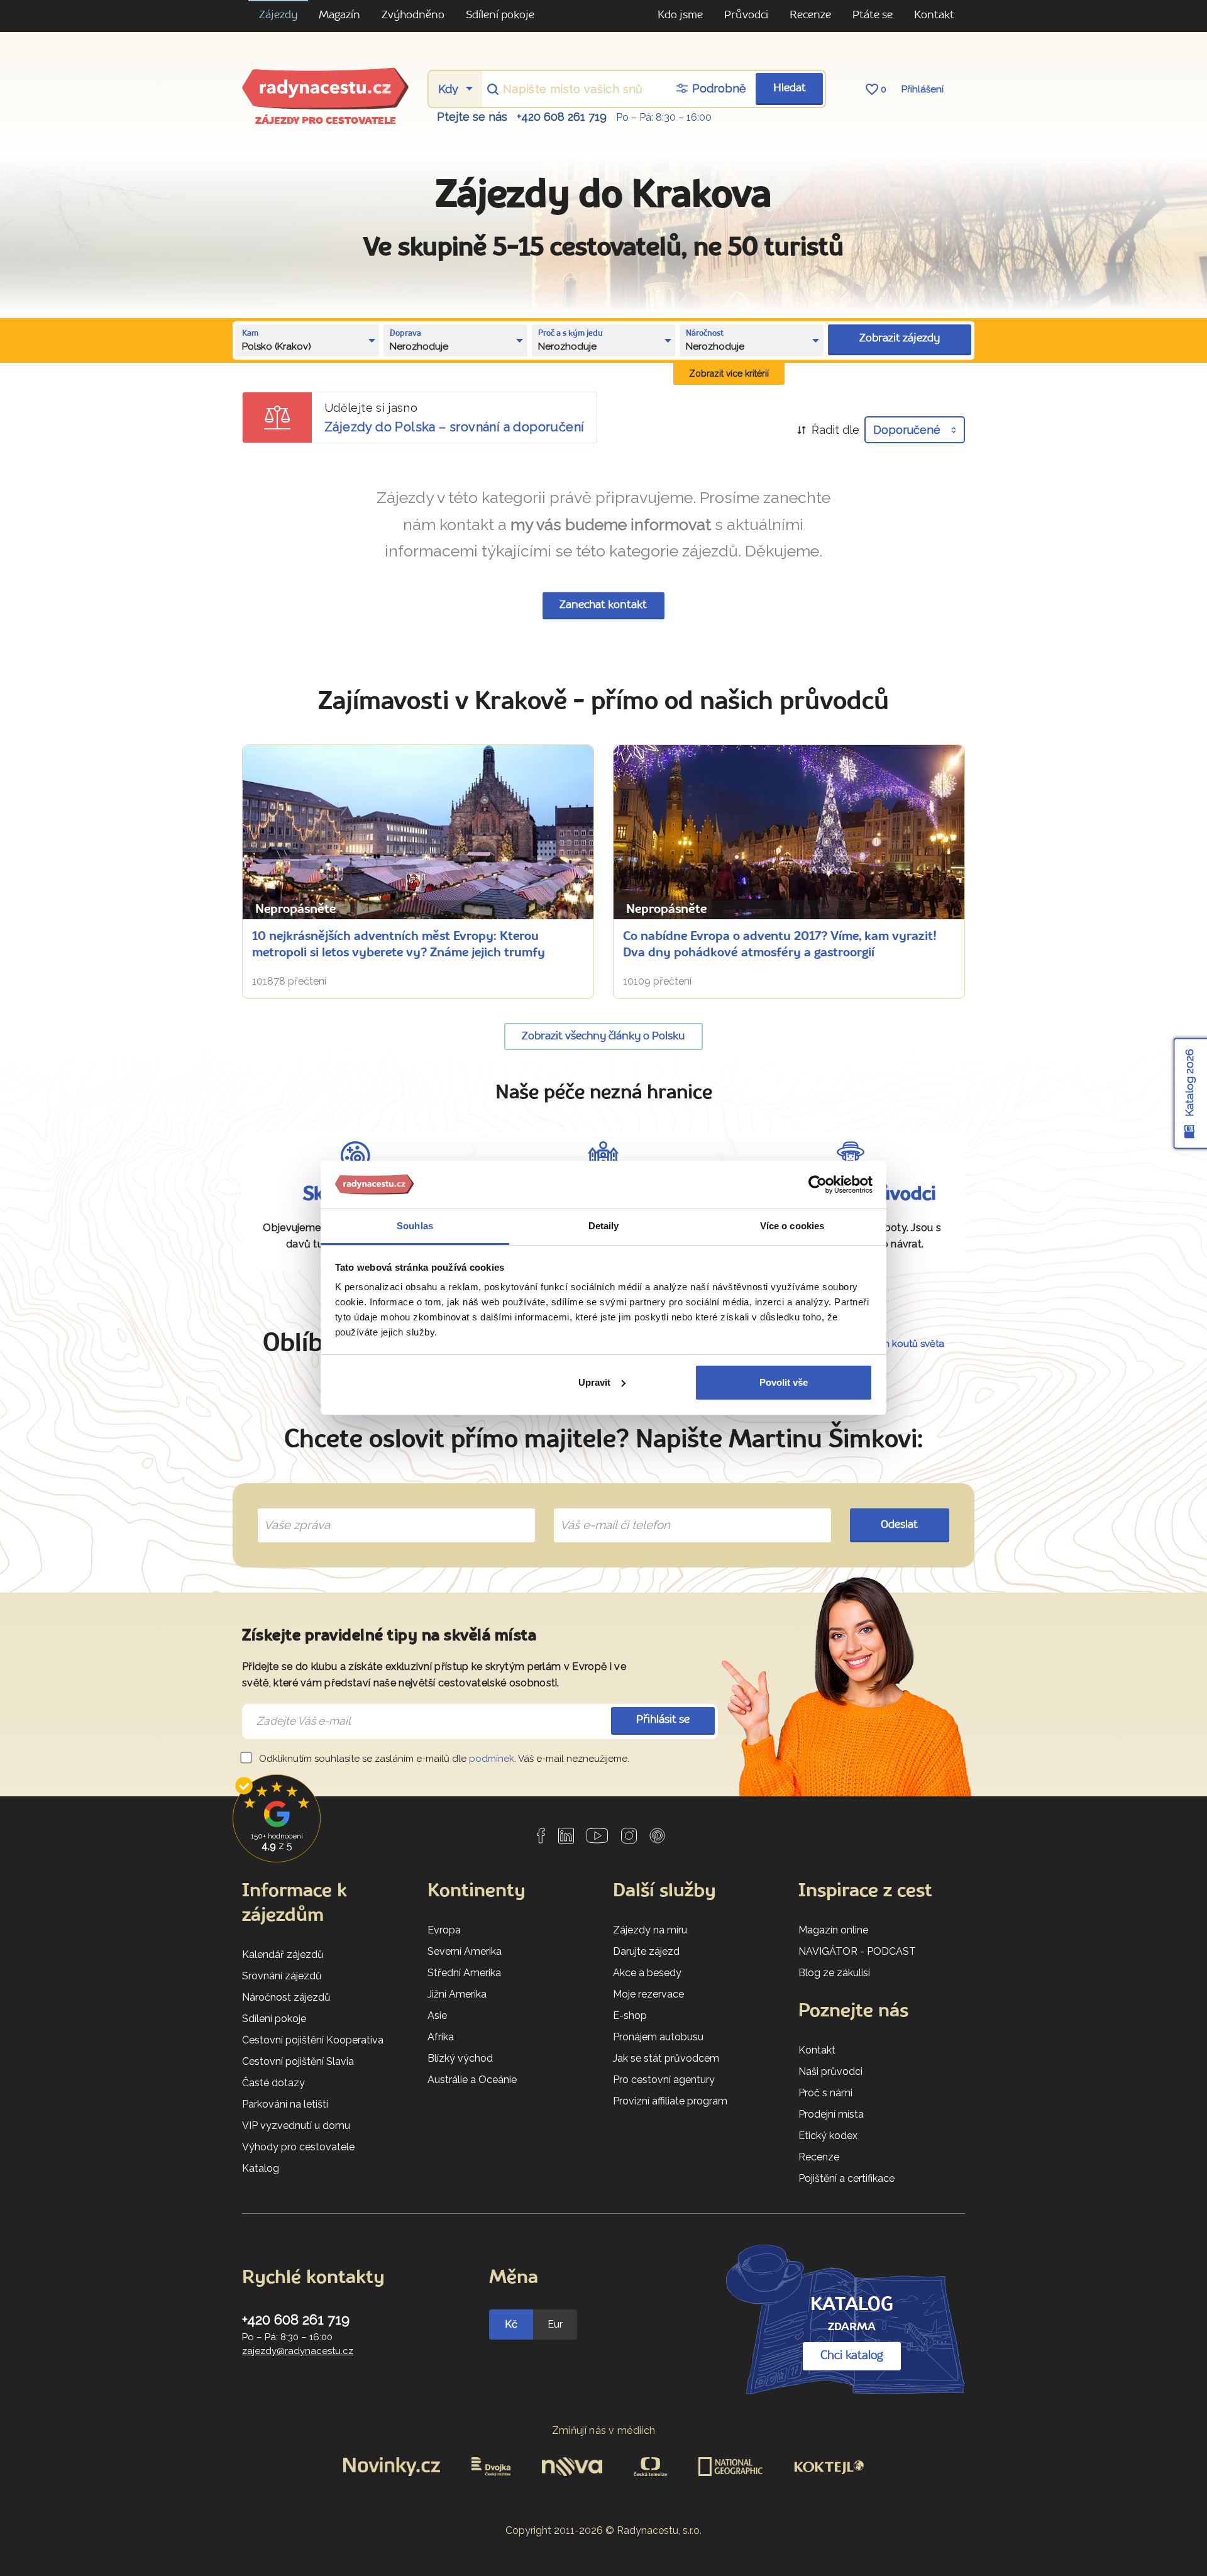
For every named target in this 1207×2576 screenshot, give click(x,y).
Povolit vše (784, 1382)
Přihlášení (923, 89)
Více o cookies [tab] (792, 1226)
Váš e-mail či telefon (606, 1511)
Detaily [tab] (604, 1226)
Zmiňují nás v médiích (604, 2430)
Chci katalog (852, 2356)
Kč (511, 2324)
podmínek (492, 1759)
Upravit (594, 1382)
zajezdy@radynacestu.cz (298, 2351)
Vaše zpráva (292, 1511)
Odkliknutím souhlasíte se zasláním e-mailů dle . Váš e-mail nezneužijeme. (443, 1759)
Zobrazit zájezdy (900, 339)
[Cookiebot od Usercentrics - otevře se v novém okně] (818, 1185)
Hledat (790, 88)
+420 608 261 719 (562, 117)
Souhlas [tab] (415, 1226)
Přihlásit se (663, 1720)
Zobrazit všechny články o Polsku (603, 1036)
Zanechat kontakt (603, 605)
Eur (555, 2324)
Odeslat (899, 1525)
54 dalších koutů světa (894, 1344)
